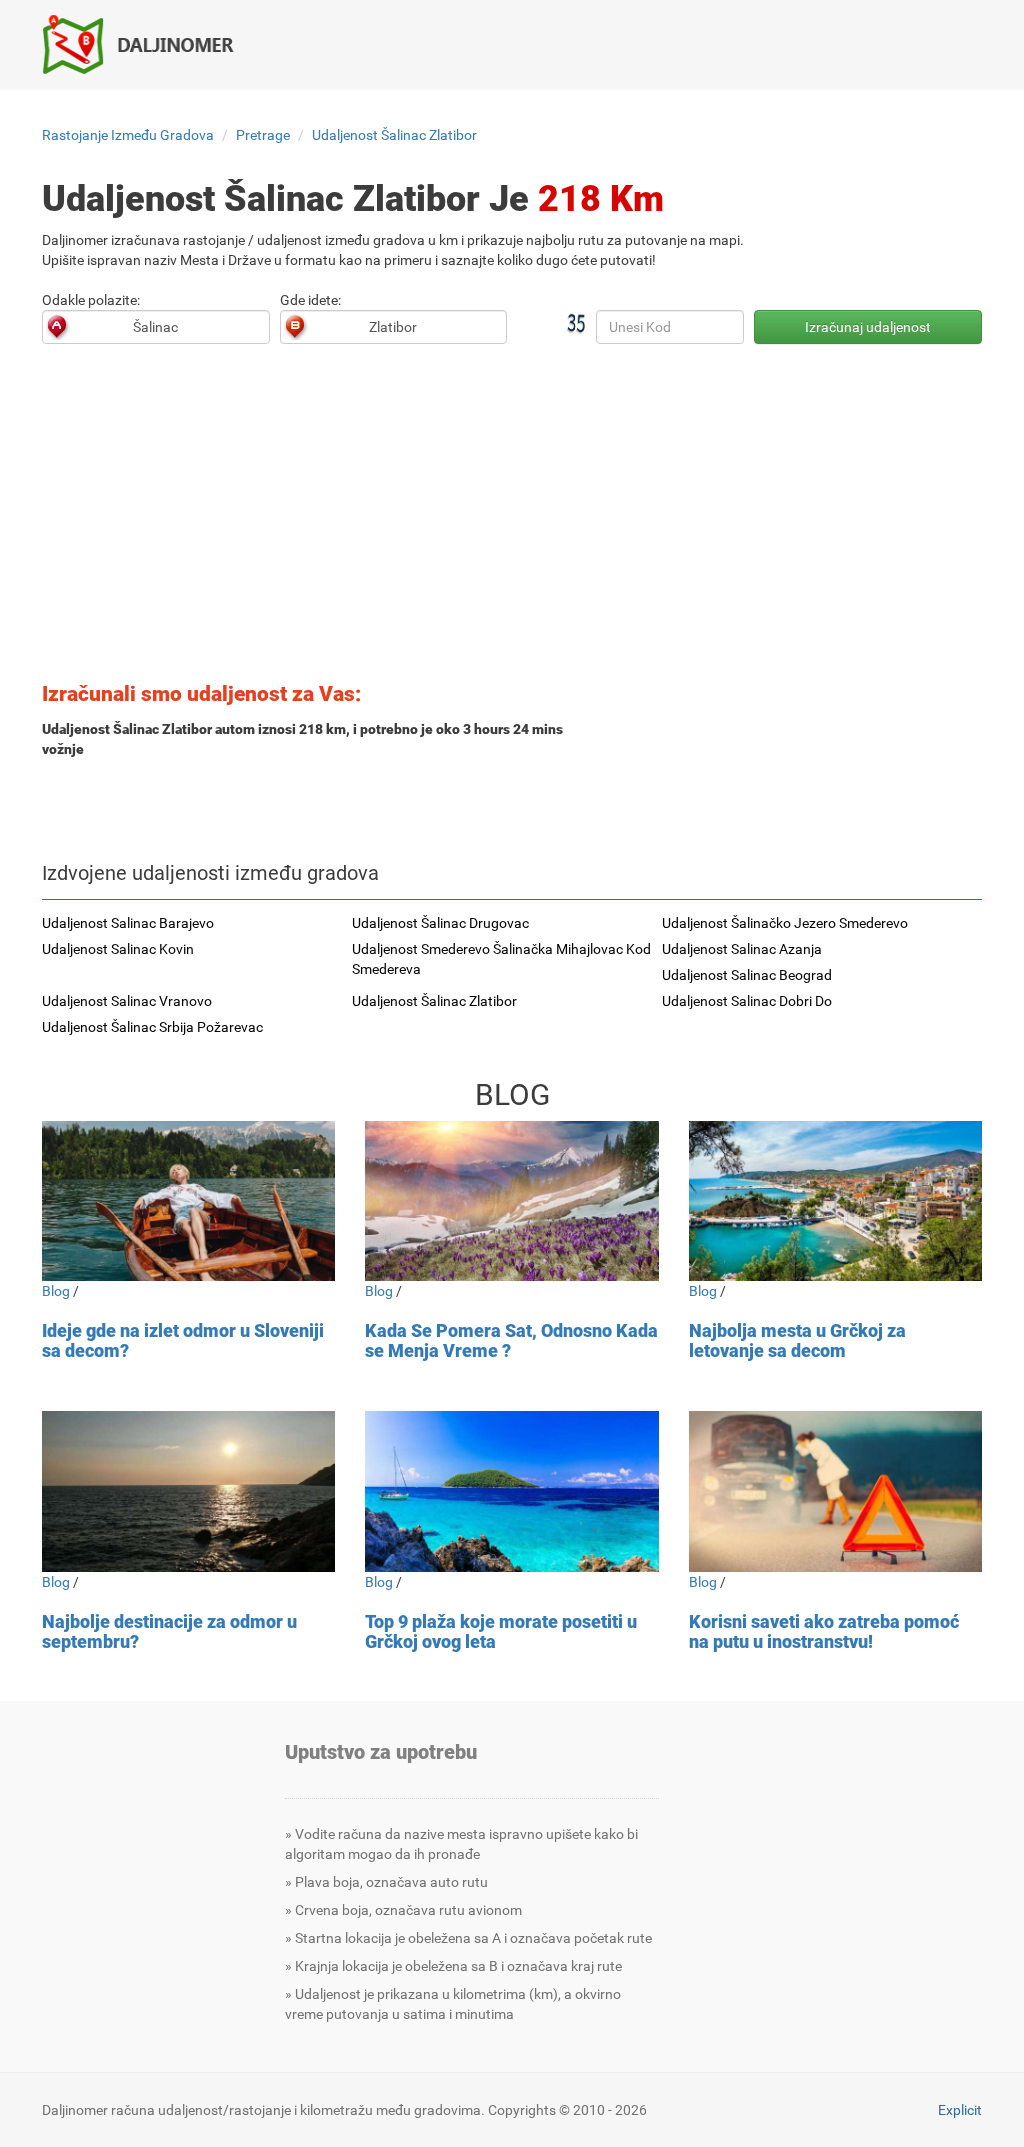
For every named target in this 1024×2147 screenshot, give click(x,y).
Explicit (960, 2110)
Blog (56, 1291)
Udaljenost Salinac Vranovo (127, 1001)
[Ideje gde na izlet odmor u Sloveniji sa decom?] (188, 1201)
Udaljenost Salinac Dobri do (747, 1001)
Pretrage (263, 135)
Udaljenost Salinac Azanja (742, 949)
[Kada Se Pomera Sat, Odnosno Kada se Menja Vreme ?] (511, 1201)
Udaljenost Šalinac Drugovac (440, 923)
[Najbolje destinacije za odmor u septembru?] (188, 1491)
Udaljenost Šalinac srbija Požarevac (152, 1027)
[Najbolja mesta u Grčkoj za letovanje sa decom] (835, 1201)
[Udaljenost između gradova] (148, 44)
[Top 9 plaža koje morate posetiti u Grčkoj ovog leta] (511, 1491)
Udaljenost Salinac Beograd (747, 975)
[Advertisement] (512, 519)
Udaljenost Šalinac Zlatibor (394, 135)
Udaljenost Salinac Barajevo (128, 923)
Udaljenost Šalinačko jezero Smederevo (785, 923)
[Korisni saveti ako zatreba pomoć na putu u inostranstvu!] (835, 1491)
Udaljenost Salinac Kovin (118, 949)
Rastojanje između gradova (128, 135)
